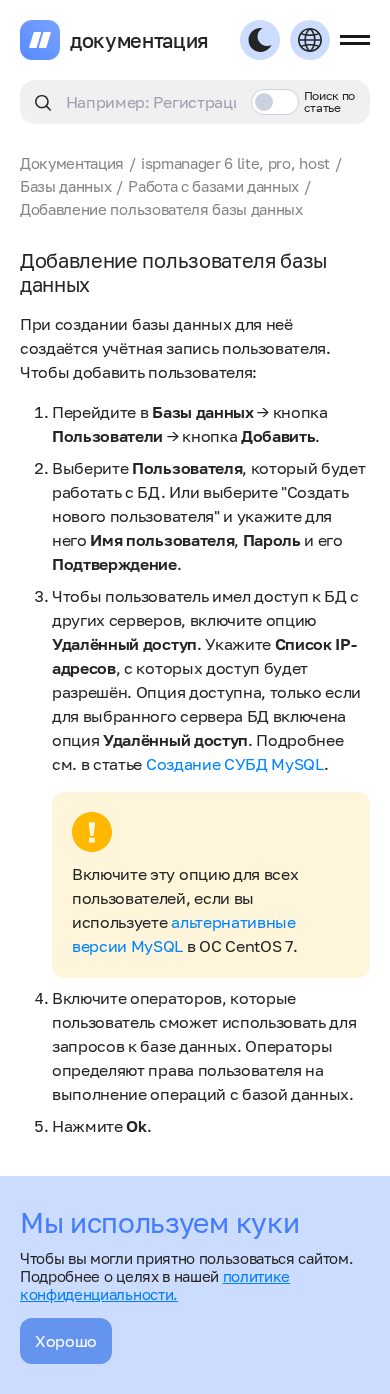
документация (139, 40)
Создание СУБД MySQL (235, 764)
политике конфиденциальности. (155, 1285)
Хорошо (66, 1341)
